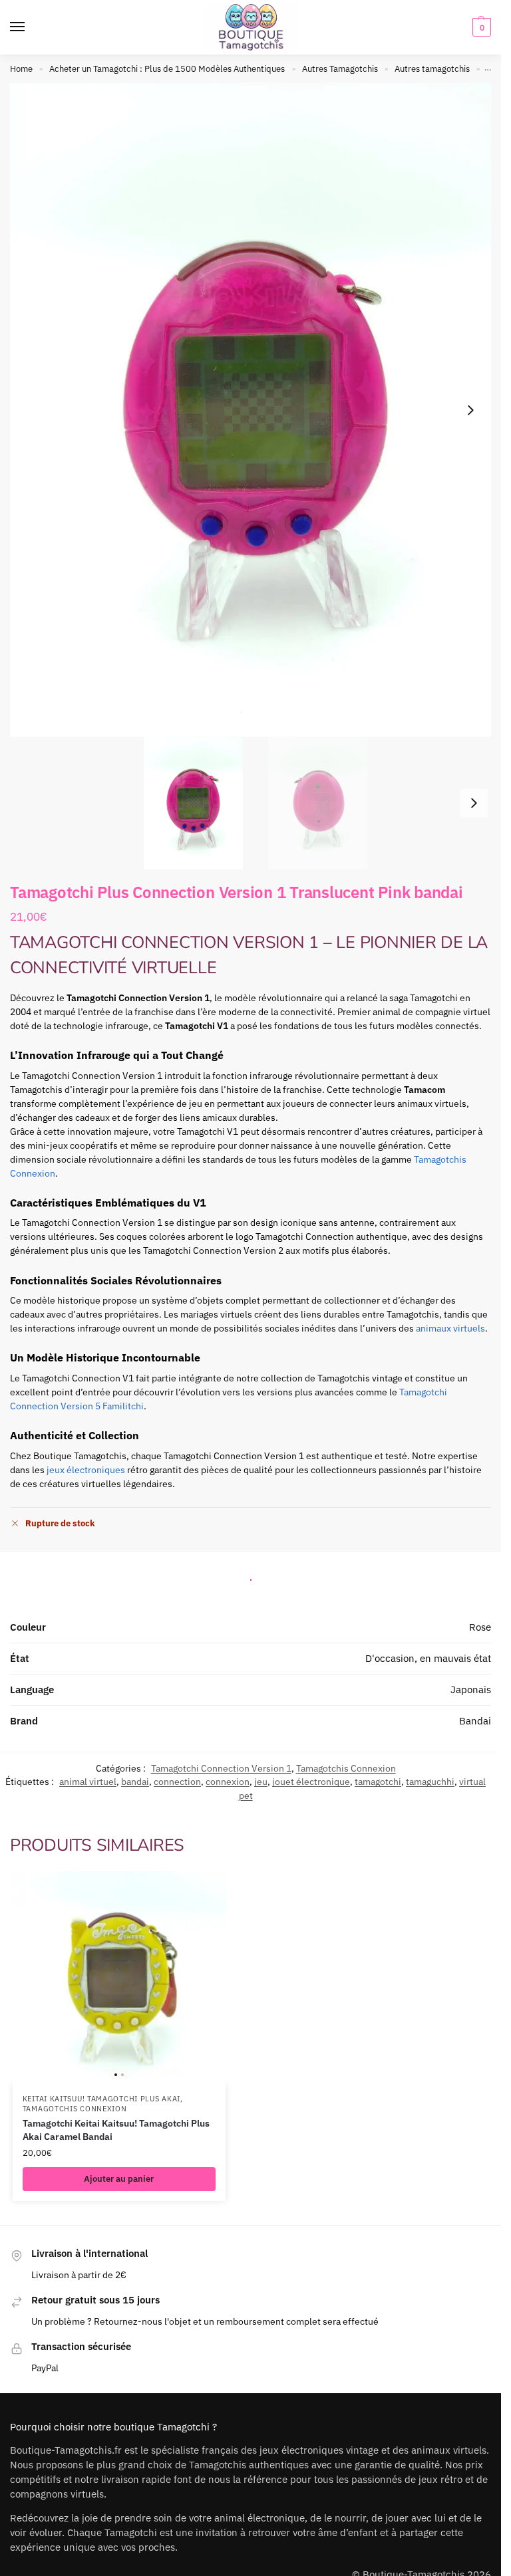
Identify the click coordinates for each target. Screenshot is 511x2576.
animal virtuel (88, 1782)
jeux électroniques (86, 1470)
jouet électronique (311, 1782)
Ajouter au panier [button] (119, 2179)
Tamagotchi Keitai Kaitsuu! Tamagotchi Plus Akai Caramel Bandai (116, 2130)
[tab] (251, 1576)
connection (177, 1782)
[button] (480, 27)
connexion (228, 1782)
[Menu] (30, 27)
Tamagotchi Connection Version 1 (221, 1768)
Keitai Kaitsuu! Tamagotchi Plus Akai (101, 2099)
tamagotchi (378, 1782)
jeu (261, 1782)
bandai (135, 1782)
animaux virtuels (450, 1328)
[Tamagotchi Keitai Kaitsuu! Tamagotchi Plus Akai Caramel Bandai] (119, 1978)
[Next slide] (470, 410)
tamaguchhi (430, 1782)
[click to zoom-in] (255, 410)
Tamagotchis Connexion (346, 1768)
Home (21, 69)
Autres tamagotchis (432, 69)
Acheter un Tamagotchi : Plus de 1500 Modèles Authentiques (167, 69)
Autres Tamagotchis (340, 69)
